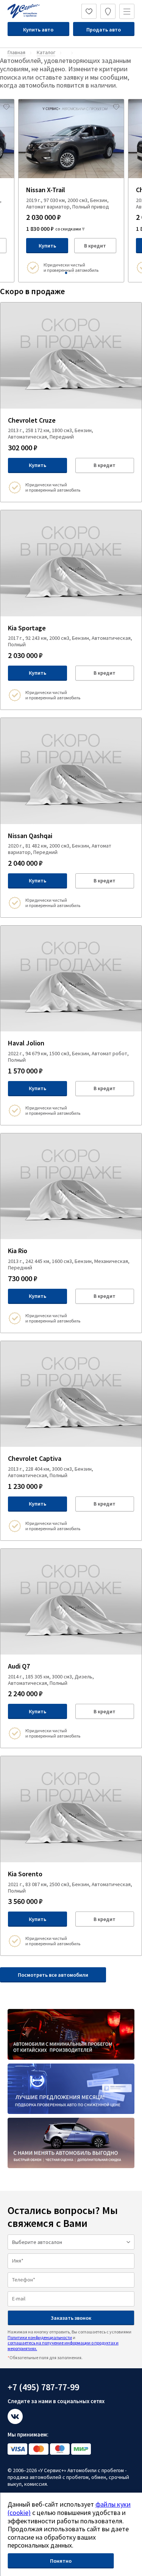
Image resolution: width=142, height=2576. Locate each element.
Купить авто (38, 30)
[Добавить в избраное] (6, 107)
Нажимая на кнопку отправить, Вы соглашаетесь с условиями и (69, 2340)
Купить (47, 246)
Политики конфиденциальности (40, 2337)
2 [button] (69, 273)
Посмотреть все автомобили (53, 1975)
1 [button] (66, 273)
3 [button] (73, 273)
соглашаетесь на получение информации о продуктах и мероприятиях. (63, 2345)
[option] (71, 191)
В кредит (95, 246)
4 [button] (76, 273)
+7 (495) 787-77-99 (43, 2387)
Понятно (61, 2561)
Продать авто (104, 30)
